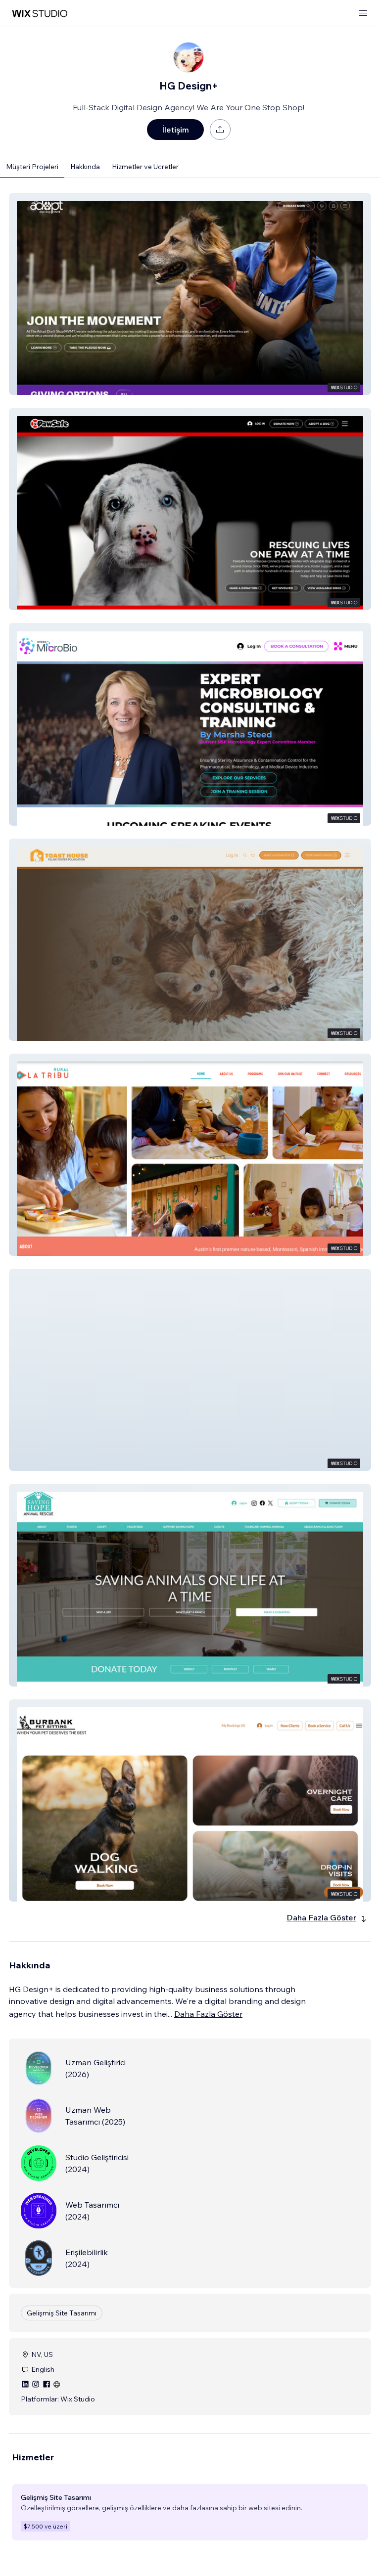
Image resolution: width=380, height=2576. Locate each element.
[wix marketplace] (40, 14)
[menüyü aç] (363, 14)
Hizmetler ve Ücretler (145, 167)
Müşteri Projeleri (32, 167)
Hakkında (85, 167)
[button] (190, 294)
